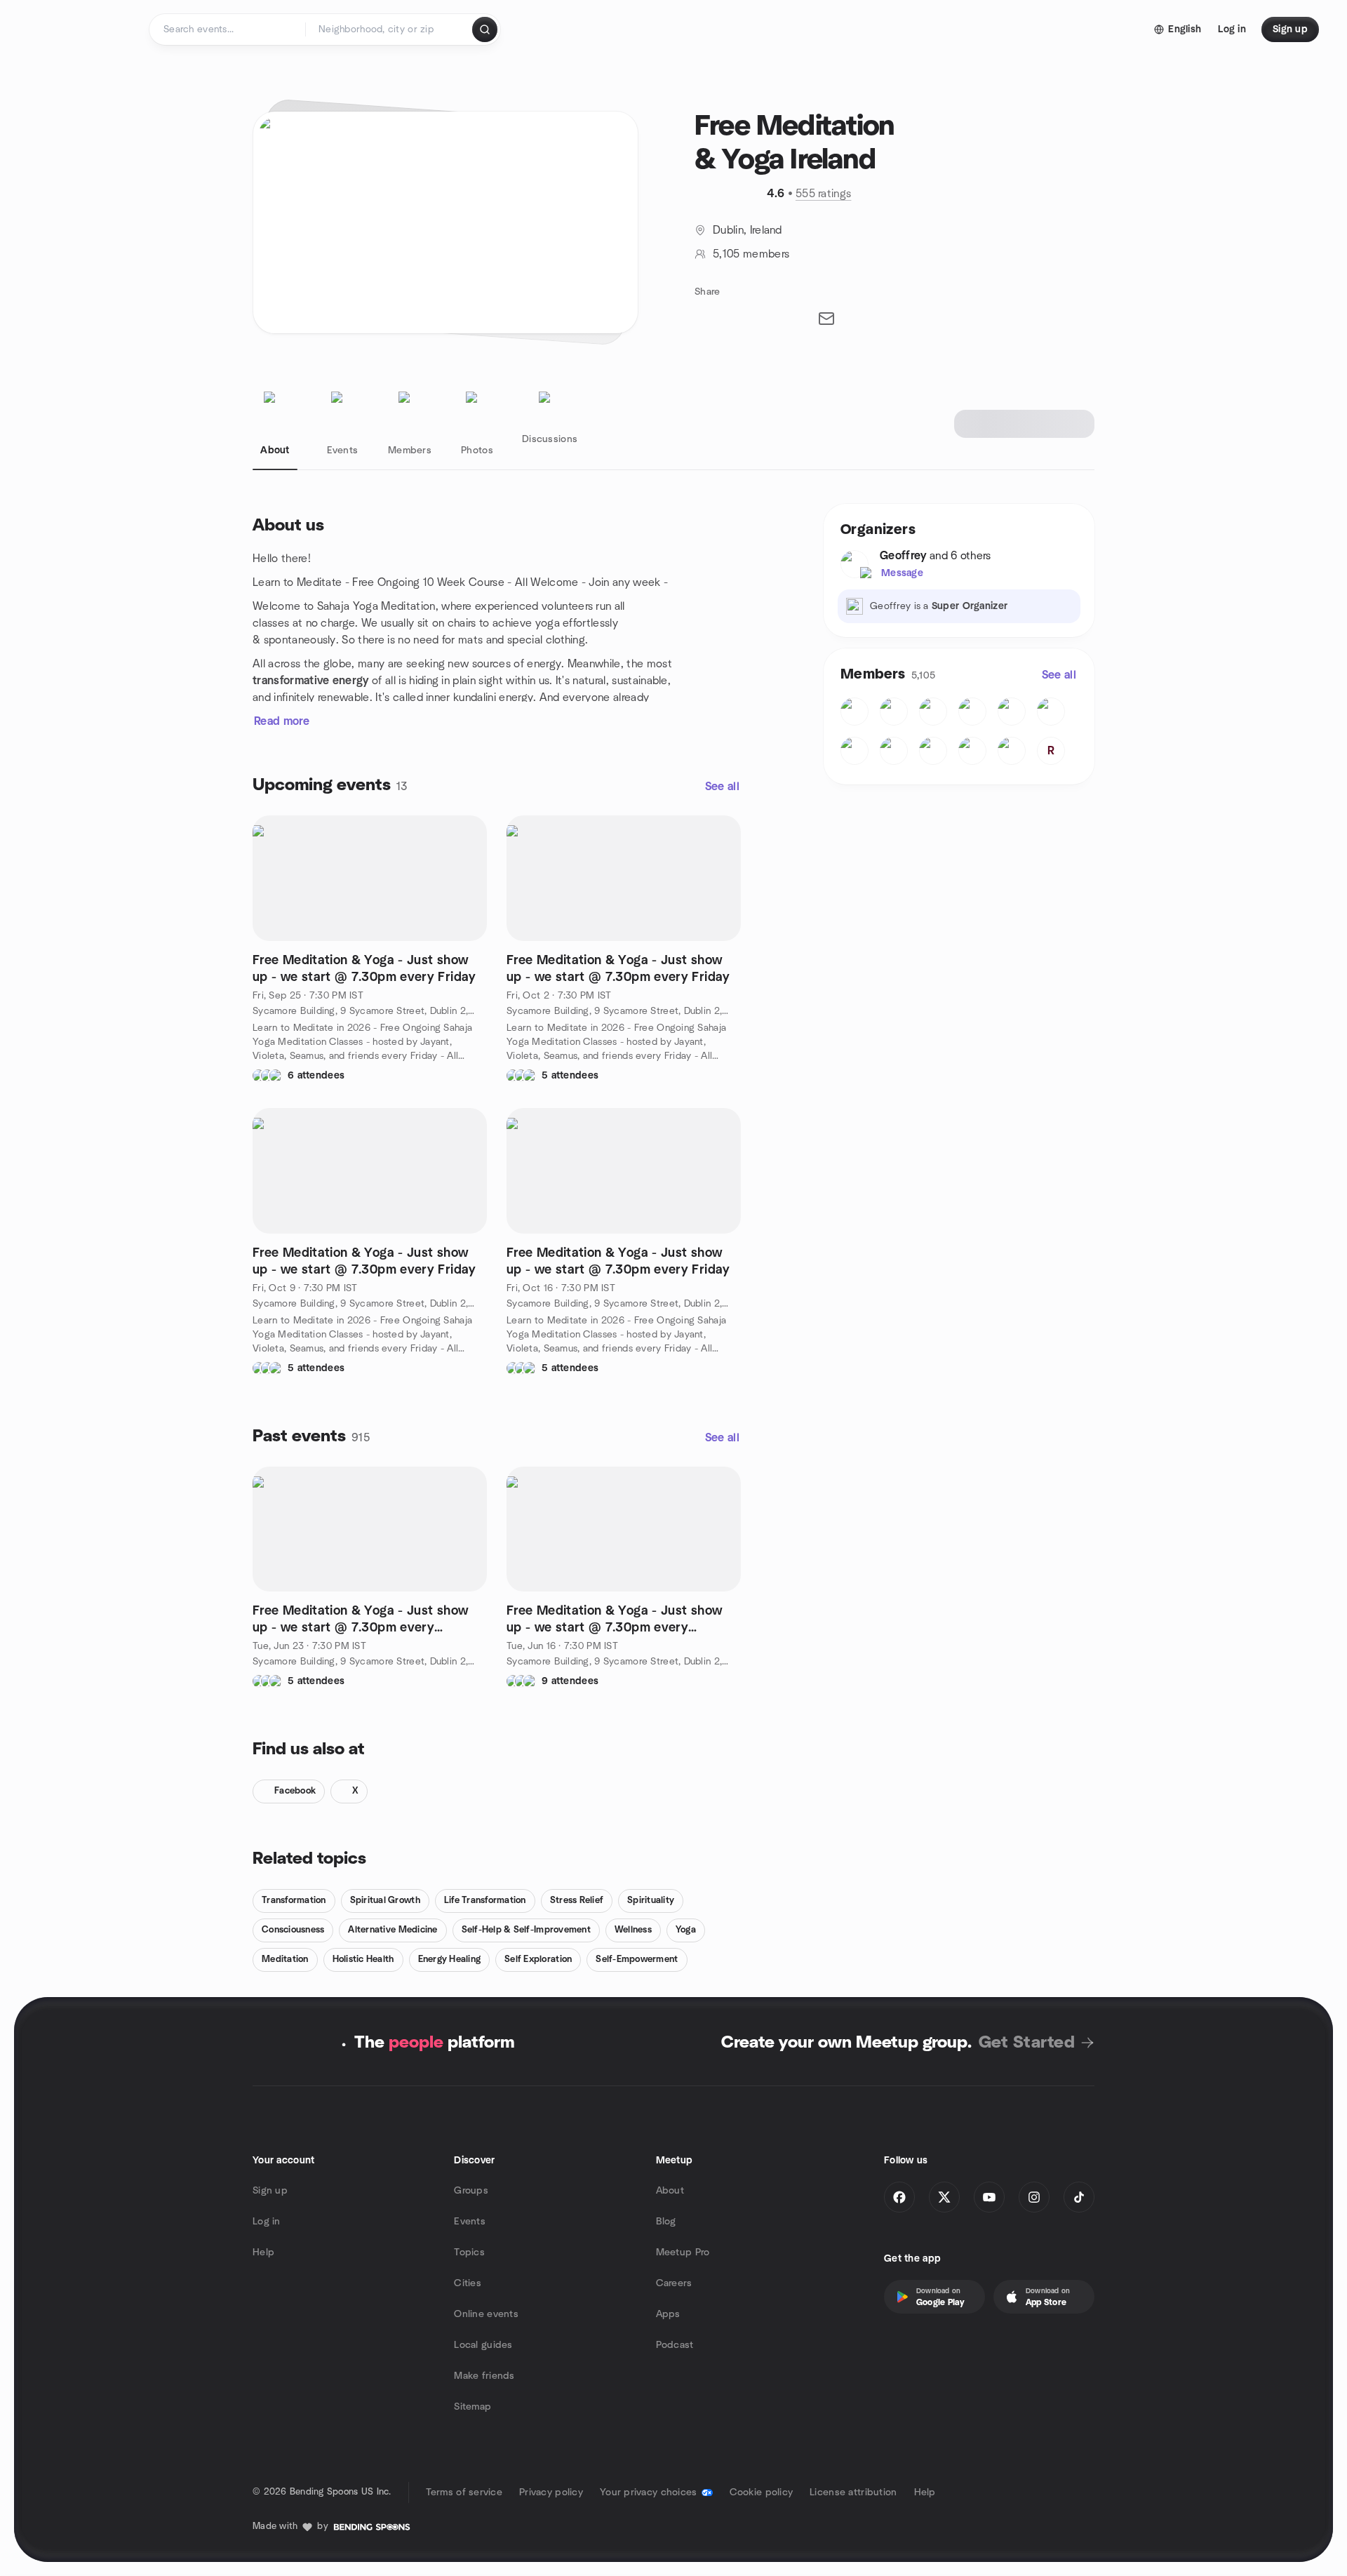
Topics (469, 2253)
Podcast (675, 2345)
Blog (666, 2222)
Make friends (484, 2376)
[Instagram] (1034, 2197)
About (670, 2191)
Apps (668, 2314)
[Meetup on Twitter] (944, 2197)
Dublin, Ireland (748, 230)
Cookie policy (762, 2492)
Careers (674, 2283)
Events (470, 2222)
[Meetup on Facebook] (899, 2197)
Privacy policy (551, 2492)
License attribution (853, 2492)
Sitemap (473, 2407)
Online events (486, 2314)
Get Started (1027, 2043)
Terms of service (464, 2492)
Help (263, 2253)
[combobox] (390, 29)
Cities (468, 2283)
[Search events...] (485, 29)
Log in (267, 2222)
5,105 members (751, 254)
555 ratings (824, 194)
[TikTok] (1079, 2197)
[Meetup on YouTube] (989, 2197)
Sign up (270, 2191)
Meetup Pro (683, 2253)
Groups (471, 2191)
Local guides (483, 2345)
